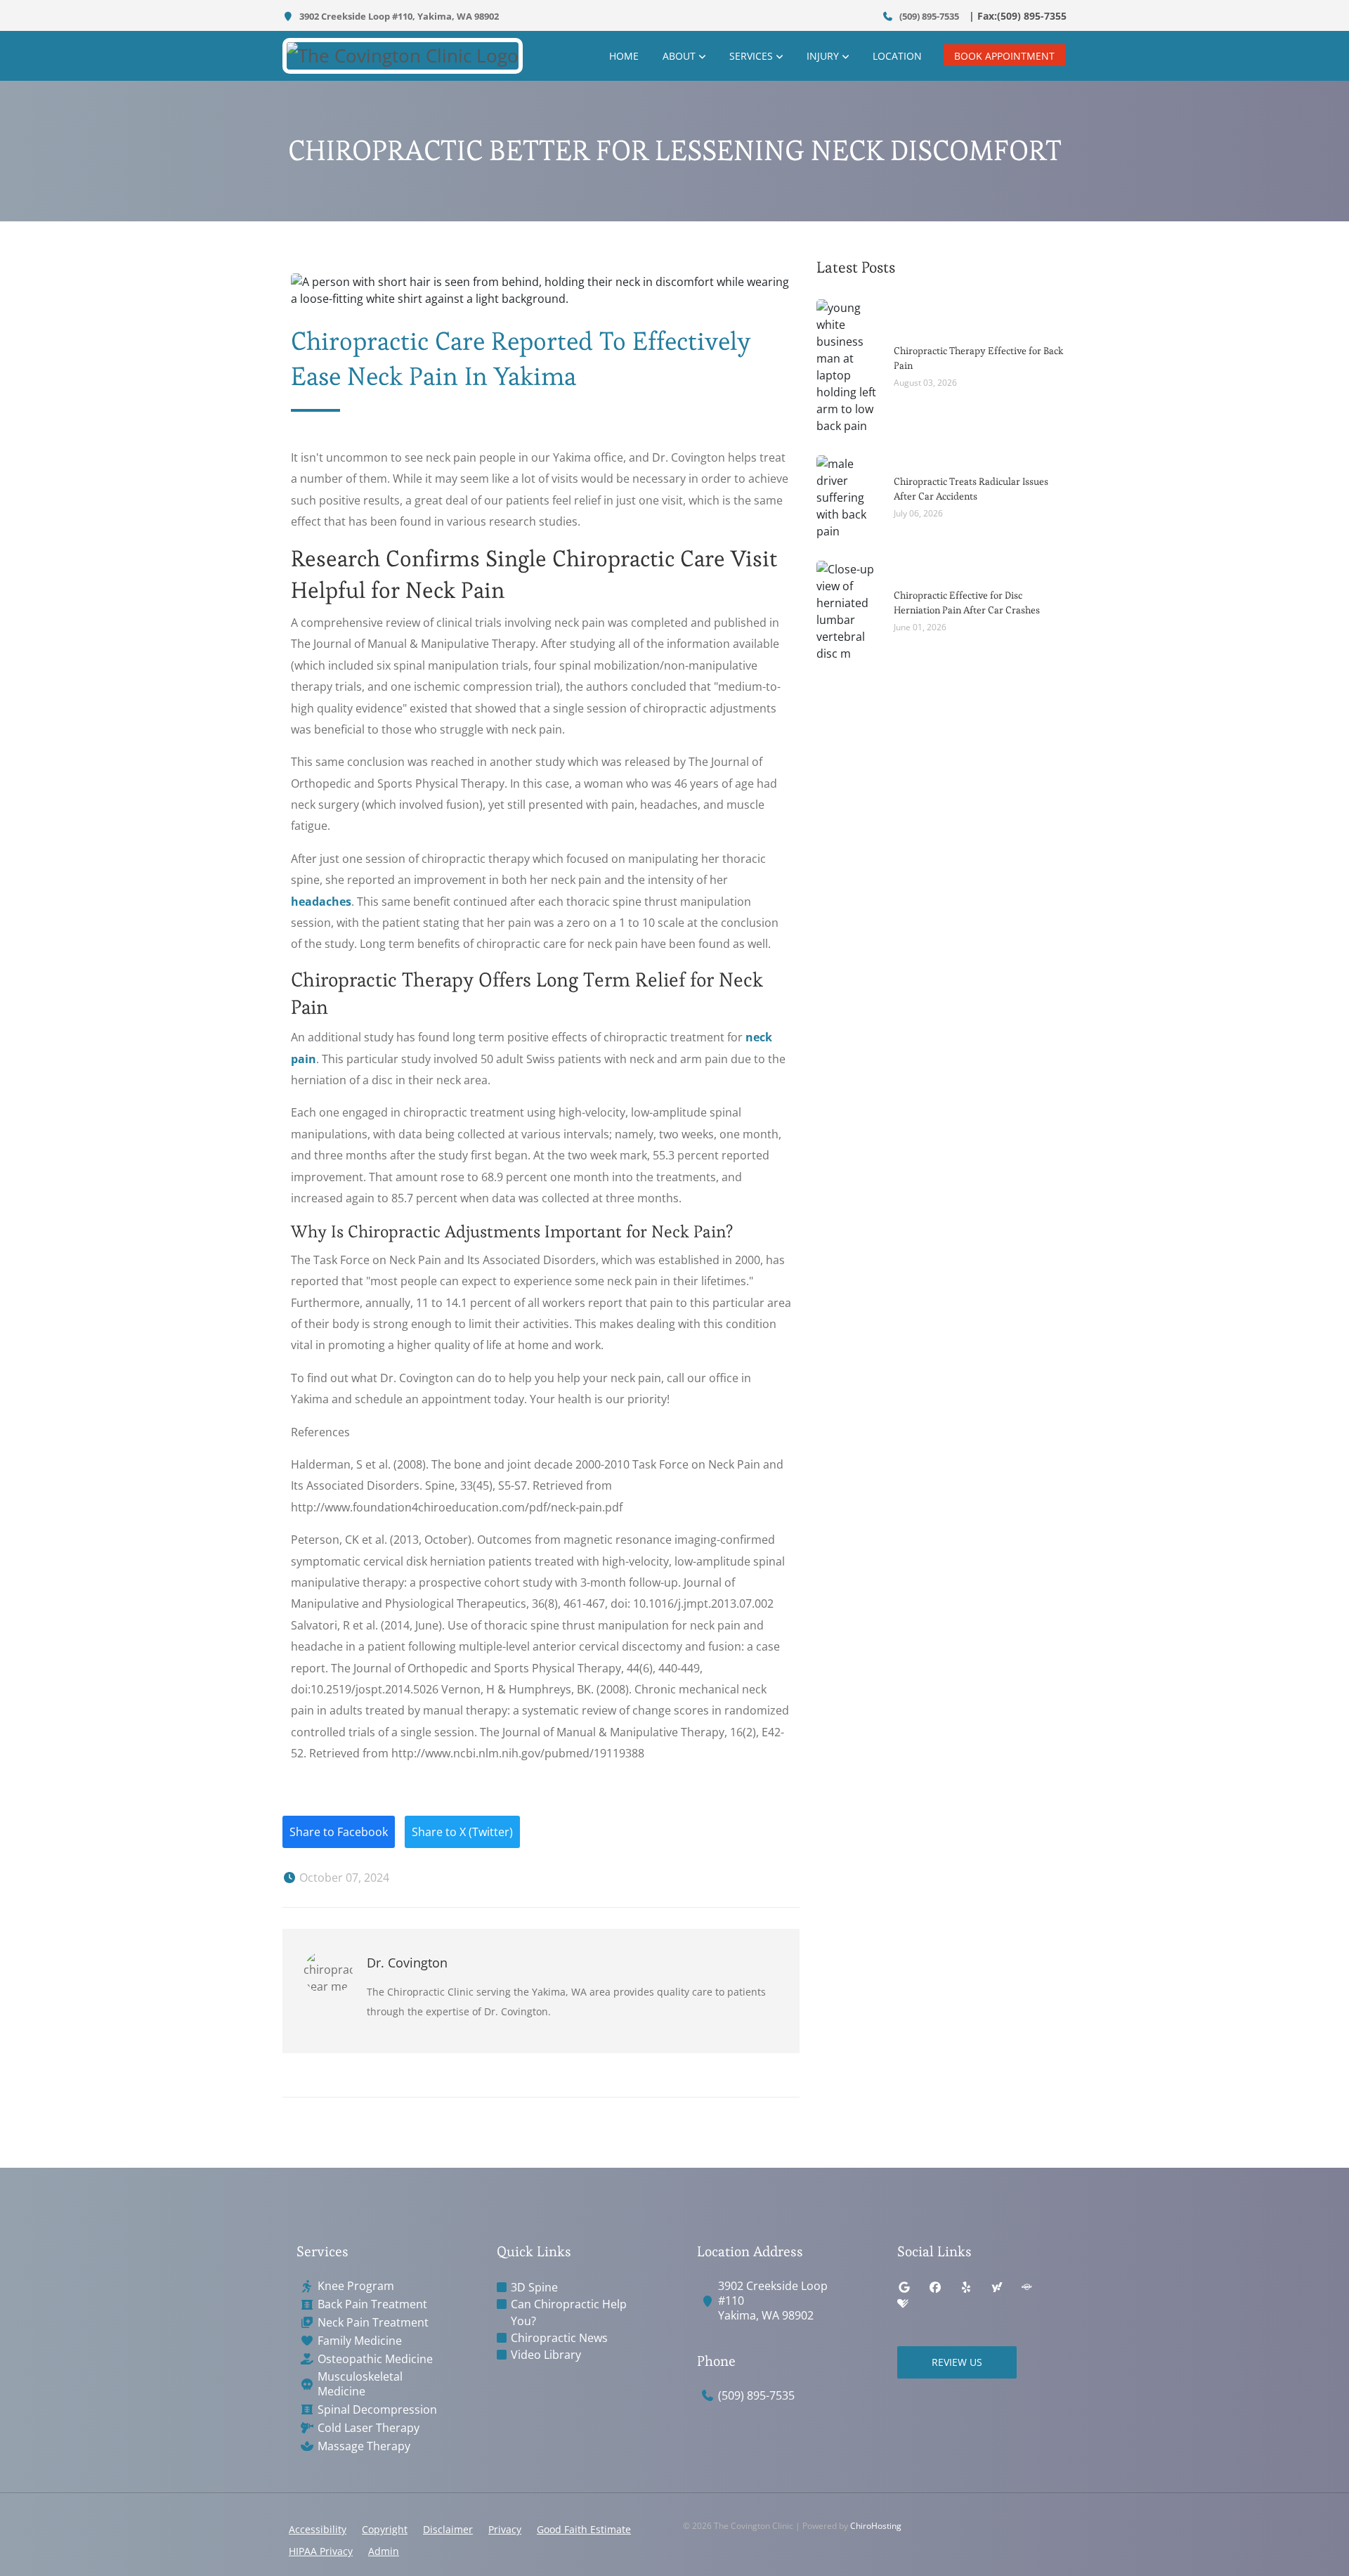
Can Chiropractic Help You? (569, 2312)
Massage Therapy (364, 2446)
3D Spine (534, 2287)
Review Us (957, 2362)
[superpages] (1027, 2287)
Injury (823, 56)
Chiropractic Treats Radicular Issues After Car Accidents (971, 489)
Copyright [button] (385, 2529)
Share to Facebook (339, 1832)
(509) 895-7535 (928, 16)
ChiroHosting (876, 2526)
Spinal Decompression (377, 2410)
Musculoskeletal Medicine (360, 2384)
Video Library (546, 2355)
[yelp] (966, 2287)
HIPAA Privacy (321, 2551)
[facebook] (935, 2287)
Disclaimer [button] (448, 2529)
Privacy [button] (505, 2529)
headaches (321, 902)
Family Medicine (360, 2341)
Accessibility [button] (318, 2529)
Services (751, 56)
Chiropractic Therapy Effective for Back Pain (979, 358)
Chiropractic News (559, 2338)
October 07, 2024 (343, 1878)
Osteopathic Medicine (375, 2359)
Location (897, 56)
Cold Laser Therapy (369, 2428)
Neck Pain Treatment (373, 2323)
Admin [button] (384, 2551)
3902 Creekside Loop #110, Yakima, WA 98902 (398, 16)
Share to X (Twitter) (462, 1832)
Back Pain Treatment (372, 2304)
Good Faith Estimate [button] (584, 2529)
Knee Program (356, 2286)
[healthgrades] (903, 2304)
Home (624, 56)
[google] (904, 2287)
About (679, 56)
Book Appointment (1004, 56)
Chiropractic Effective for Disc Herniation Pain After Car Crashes (967, 603)
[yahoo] (997, 2287)
